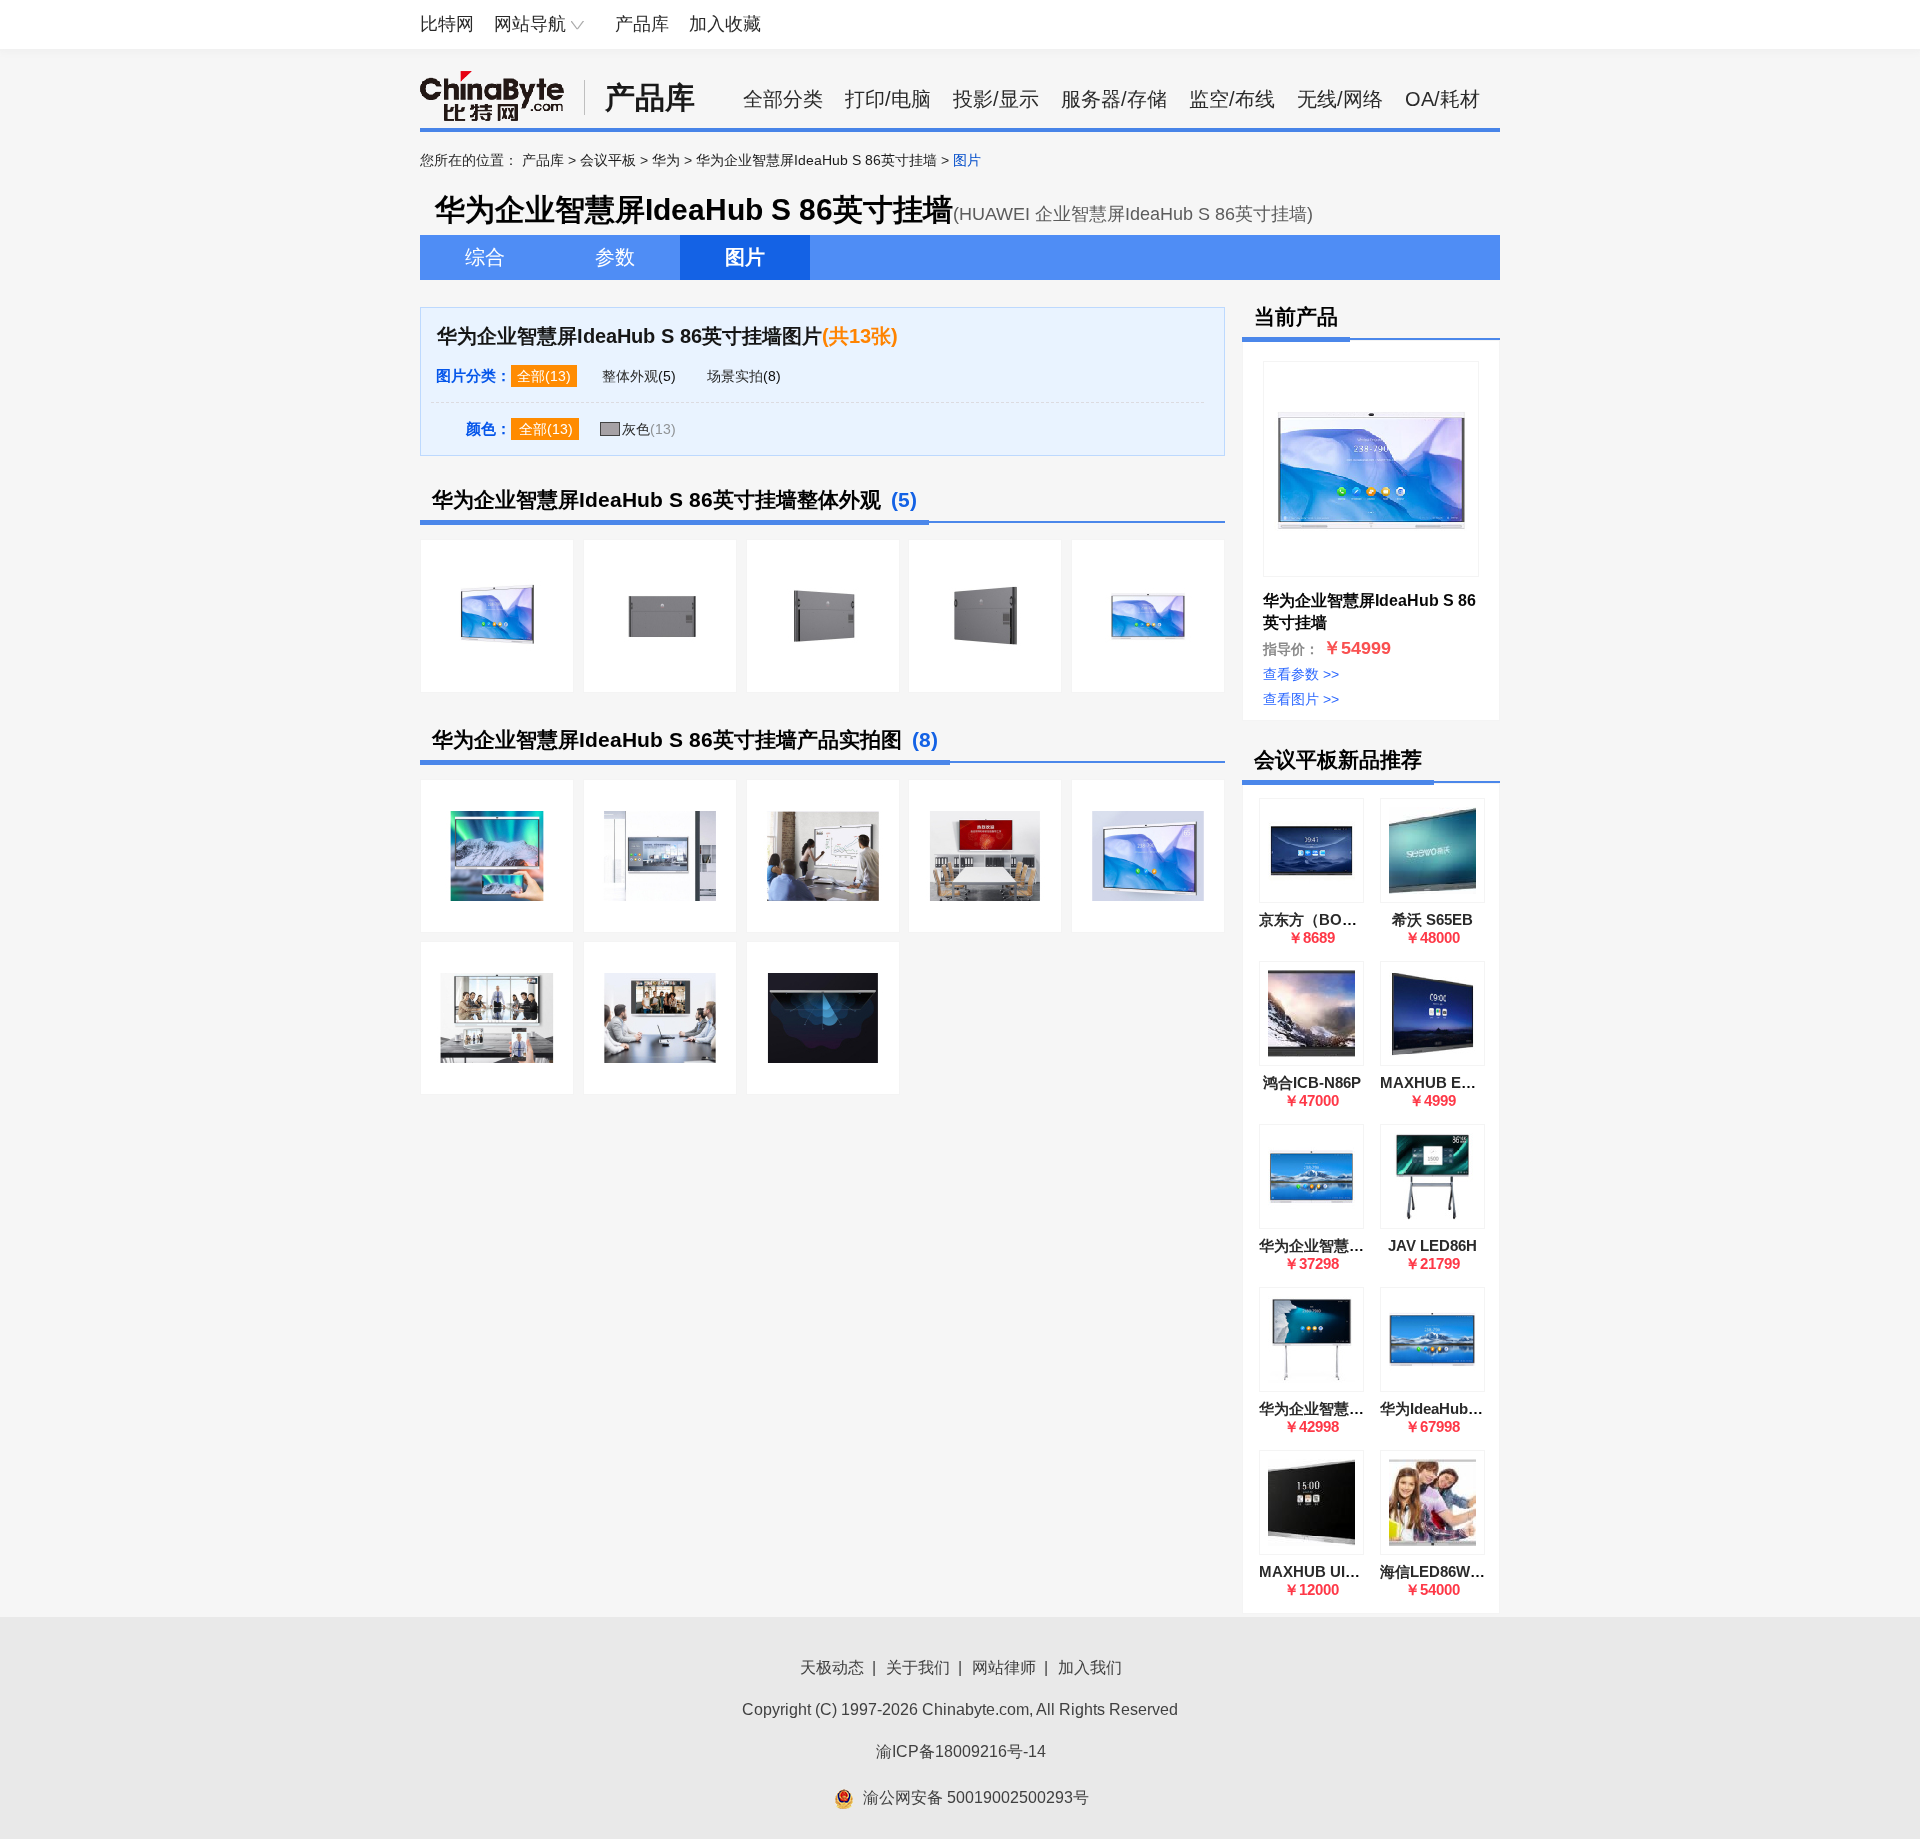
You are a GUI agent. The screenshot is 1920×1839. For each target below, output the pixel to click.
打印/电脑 (888, 99)
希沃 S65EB (1432, 919)
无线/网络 (1340, 99)
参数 (615, 257)
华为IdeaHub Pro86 (1446, 1408)
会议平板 (608, 160)
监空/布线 (1232, 99)
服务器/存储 (1114, 99)
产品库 (642, 24)
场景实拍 (735, 376)
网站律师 (1004, 1667)
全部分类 (783, 99)
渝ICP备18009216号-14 (961, 1751)
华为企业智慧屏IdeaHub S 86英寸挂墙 (816, 160)
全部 (531, 376)
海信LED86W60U (1438, 1571)
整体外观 (630, 376)
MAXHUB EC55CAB (1450, 1082)
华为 (666, 160)
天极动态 (832, 1667)
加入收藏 (725, 24)
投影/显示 (996, 99)
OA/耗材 (1442, 99)
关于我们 (918, 1667)
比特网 (447, 24)
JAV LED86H (1432, 1245)
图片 (745, 257)
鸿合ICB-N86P (1312, 1082)
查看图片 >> (1301, 699)
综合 (485, 257)
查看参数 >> (1301, 674)
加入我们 (1090, 1667)
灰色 (636, 429)
